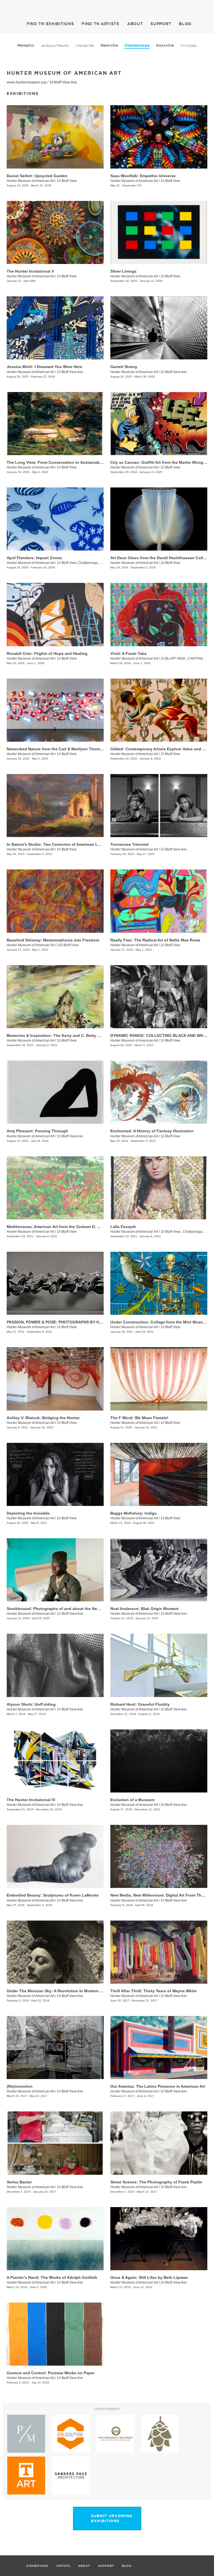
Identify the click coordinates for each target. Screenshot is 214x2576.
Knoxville (165, 45)
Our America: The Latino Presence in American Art (158, 2086)
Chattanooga (137, 45)
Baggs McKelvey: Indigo (134, 1513)
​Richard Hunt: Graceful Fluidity (140, 1704)
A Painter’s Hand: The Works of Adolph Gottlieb (52, 2277)
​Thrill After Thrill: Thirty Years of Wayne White (154, 1991)
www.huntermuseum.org (26, 82)
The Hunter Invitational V (30, 271)
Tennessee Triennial (129, 844)
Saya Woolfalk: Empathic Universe (143, 176)
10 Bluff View (67, 181)
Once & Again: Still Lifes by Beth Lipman (149, 2277)
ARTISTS (100, 24)
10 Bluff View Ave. (64, 82)
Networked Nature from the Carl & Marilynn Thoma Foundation (66, 749)
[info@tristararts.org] (208, 7)
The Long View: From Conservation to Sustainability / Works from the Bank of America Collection (99, 462)
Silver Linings (123, 271)
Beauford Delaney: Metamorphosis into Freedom (53, 940)
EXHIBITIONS (50, 24)
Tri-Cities (189, 45)
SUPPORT (161, 24)
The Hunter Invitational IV (31, 1800)
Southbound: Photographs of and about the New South (60, 1609)
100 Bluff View (68, 945)
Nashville (109, 45)
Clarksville (85, 45)
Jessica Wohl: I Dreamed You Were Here (44, 367)
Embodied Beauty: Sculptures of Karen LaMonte (53, 1895)
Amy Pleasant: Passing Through (37, 1131)
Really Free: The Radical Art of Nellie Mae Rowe (155, 940)
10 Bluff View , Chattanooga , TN (185, 1232)
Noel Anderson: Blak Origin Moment (144, 1609)
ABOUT (135, 24)
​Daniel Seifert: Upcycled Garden (37, 176)
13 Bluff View (170, 1518)
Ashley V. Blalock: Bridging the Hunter (43, 1418)
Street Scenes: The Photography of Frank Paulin (156, 2182)
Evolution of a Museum (132, 1800)
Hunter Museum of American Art (31, 181)
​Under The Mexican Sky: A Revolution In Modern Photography (66, 1991)
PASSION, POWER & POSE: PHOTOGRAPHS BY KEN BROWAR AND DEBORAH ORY (84, 1322)
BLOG (185, 24)
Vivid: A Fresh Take (128, 653)
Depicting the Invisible (28, 1513)
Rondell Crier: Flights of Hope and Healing (47, 653)
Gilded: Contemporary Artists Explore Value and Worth (162, 749)
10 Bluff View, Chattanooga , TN (81, 563)
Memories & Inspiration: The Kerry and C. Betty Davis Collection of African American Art (90, 1035)
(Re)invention (20, 2086)
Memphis (26, 45)
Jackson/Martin (55, 45)
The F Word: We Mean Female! (139, 1418)
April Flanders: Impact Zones (34, 558)
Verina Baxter (19, 2182)
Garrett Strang (124, 367)
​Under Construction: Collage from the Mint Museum (160, 1322)
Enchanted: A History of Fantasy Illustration (152, 1131)
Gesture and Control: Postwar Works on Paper (51, 2373)
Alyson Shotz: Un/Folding (31, 1704)
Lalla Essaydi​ (123, 1227)
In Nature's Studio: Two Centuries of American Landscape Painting (70, 844)
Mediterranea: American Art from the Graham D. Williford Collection (70, 1227)
